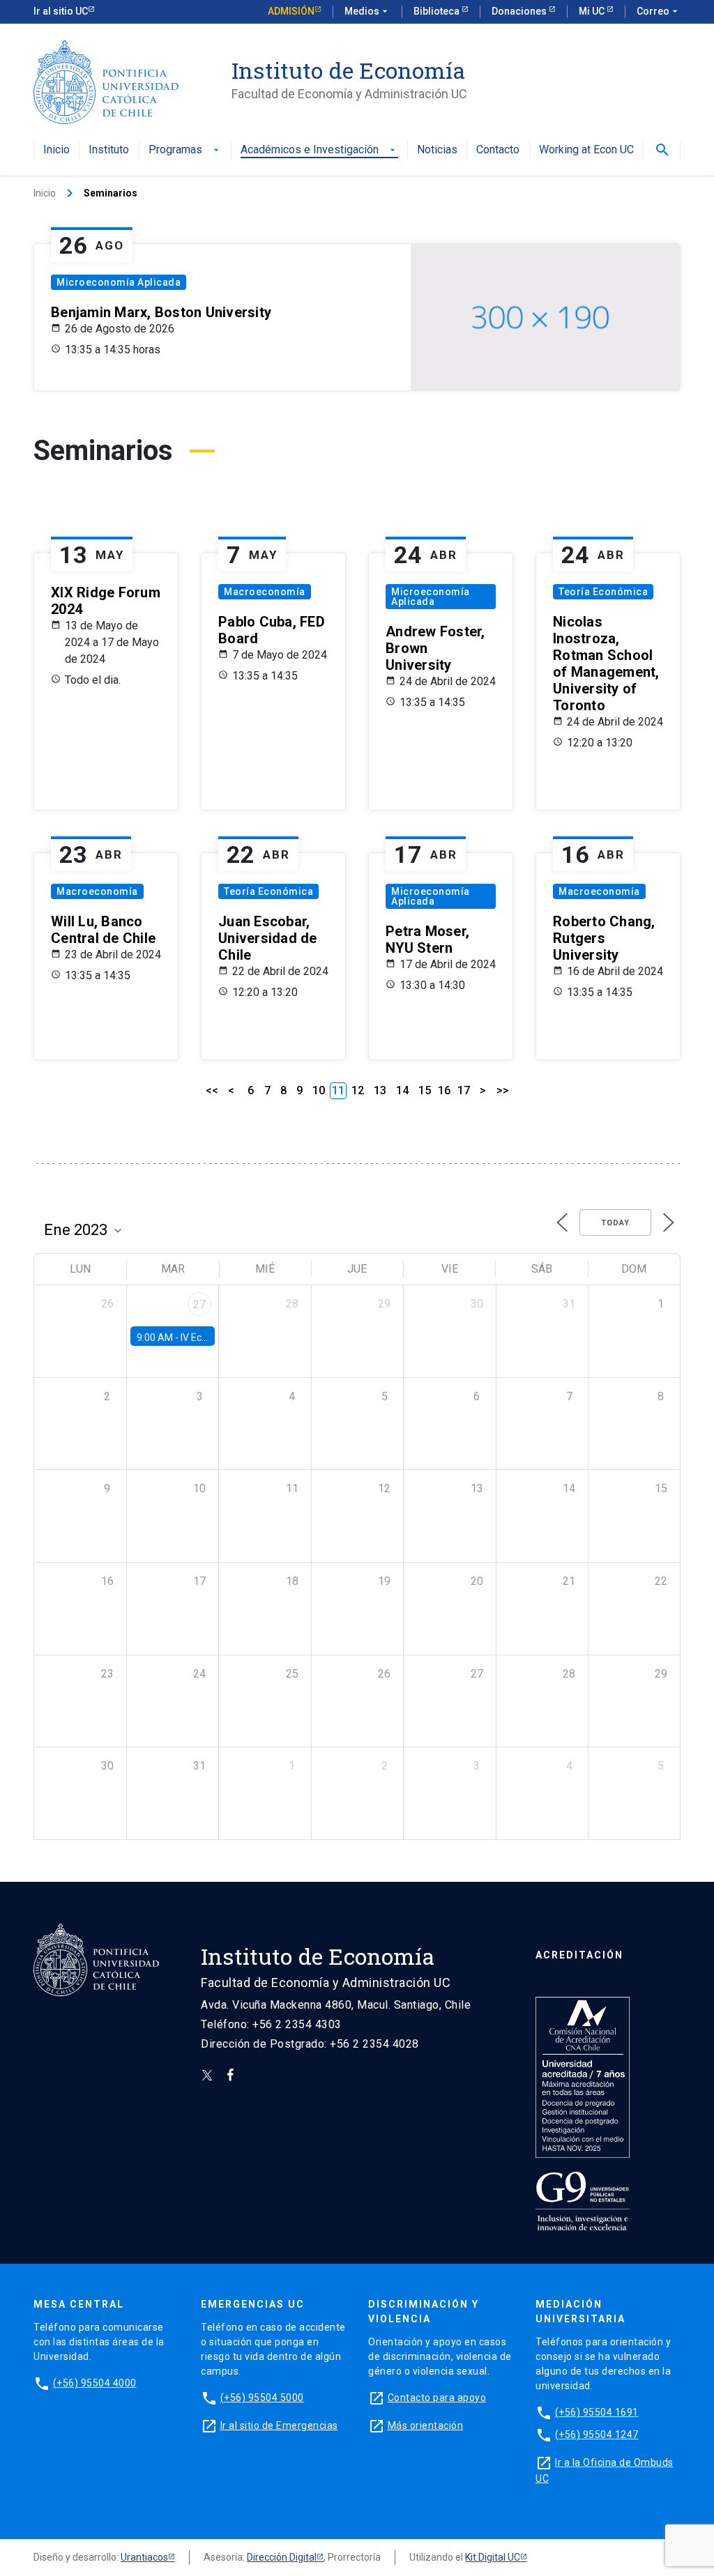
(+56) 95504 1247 (597, 2435)
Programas (185, 150)
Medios (367, 11)
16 (444, 1090)
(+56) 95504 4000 (95, 2383)
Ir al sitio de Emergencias (279, 2425)
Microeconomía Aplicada (119, 282)
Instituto (109, 150)
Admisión (291, 11)
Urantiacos (144, 2557)
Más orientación (426, 2425)
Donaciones (520, 11)
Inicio (56, 150)
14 (402, 1090)
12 (358, 1090)
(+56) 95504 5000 (262, 2398)
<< (212, 1090)
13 (380, 1090)
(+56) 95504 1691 (597, 2412)
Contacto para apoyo (437, 2398)
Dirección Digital (282, 2557)
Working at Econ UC (586, 150)
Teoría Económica (603, 592)
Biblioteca (438, 11)
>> (503, 1090)
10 (319, 1090)
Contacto (498, 150)
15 (425, 1090)
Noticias (437, 150)
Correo (659, 11)
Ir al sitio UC (61, 11)
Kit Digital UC (493, 2557)
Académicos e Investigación (319, 150)
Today (615, 1223)
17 (464, 1090)
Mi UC (593, 11)
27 (199, 1304)
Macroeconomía (265, 592)
